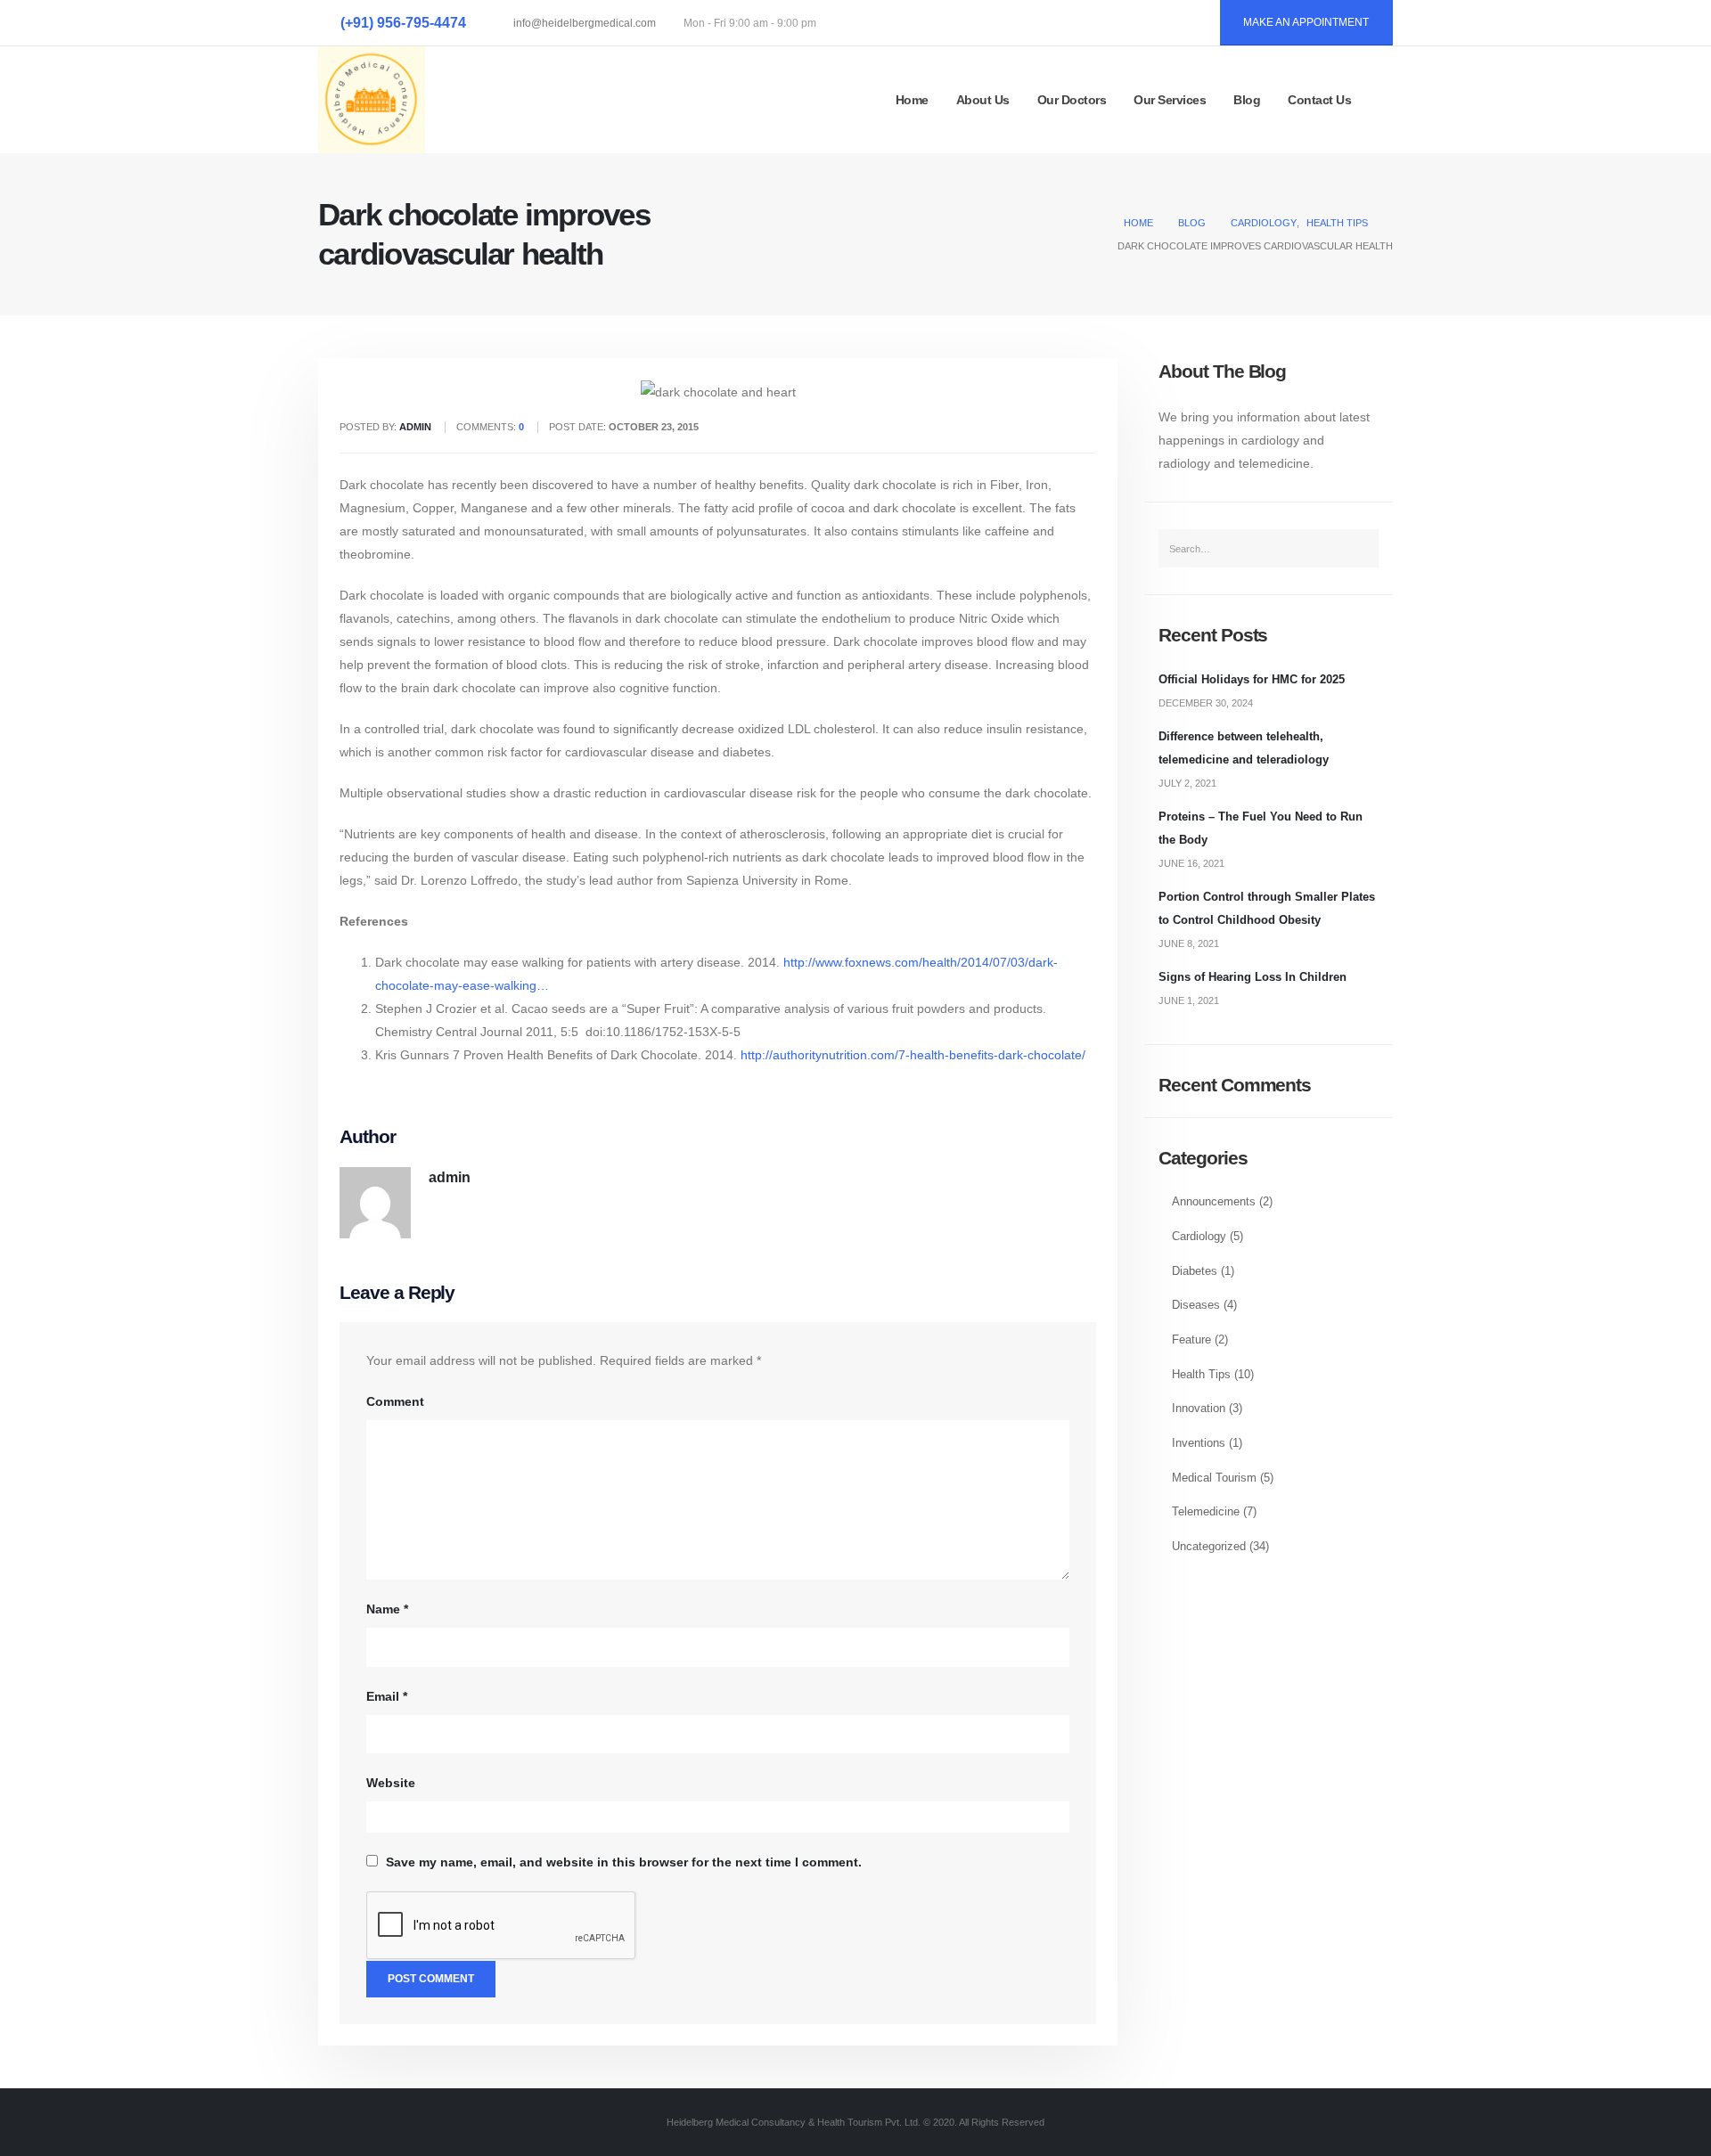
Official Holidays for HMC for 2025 (1252, 680)
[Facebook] (1103, 23)
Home (912, 100)
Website (391, 1783)
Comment (395, 1401)
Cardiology (1199, 1237)
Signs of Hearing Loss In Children (1253, 977)
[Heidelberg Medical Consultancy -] (372, 100)
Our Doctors (1072, 100)
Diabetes (1195, 1271)
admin (450, 1177)
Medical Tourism (1214, 1478)
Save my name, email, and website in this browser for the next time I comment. (624, 1862)
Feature (1191, 1340)
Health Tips (1201, 1375)
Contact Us (1319, 100)
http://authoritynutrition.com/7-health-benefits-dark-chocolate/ (913, 1055)
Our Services (1170, 100)
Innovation (1199, 1409)
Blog (1247, 100)
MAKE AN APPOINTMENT (1306, 22)
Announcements (1214, 1202)
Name (387, 1609)
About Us (983, 100)
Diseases (1196, 1305)
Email (387, 1696)
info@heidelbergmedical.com (585, 23)
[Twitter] (1143, 23)
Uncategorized (1209, 1547)
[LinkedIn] (1183, 23)
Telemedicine (1206, 1512)
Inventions (1199, 1443)
